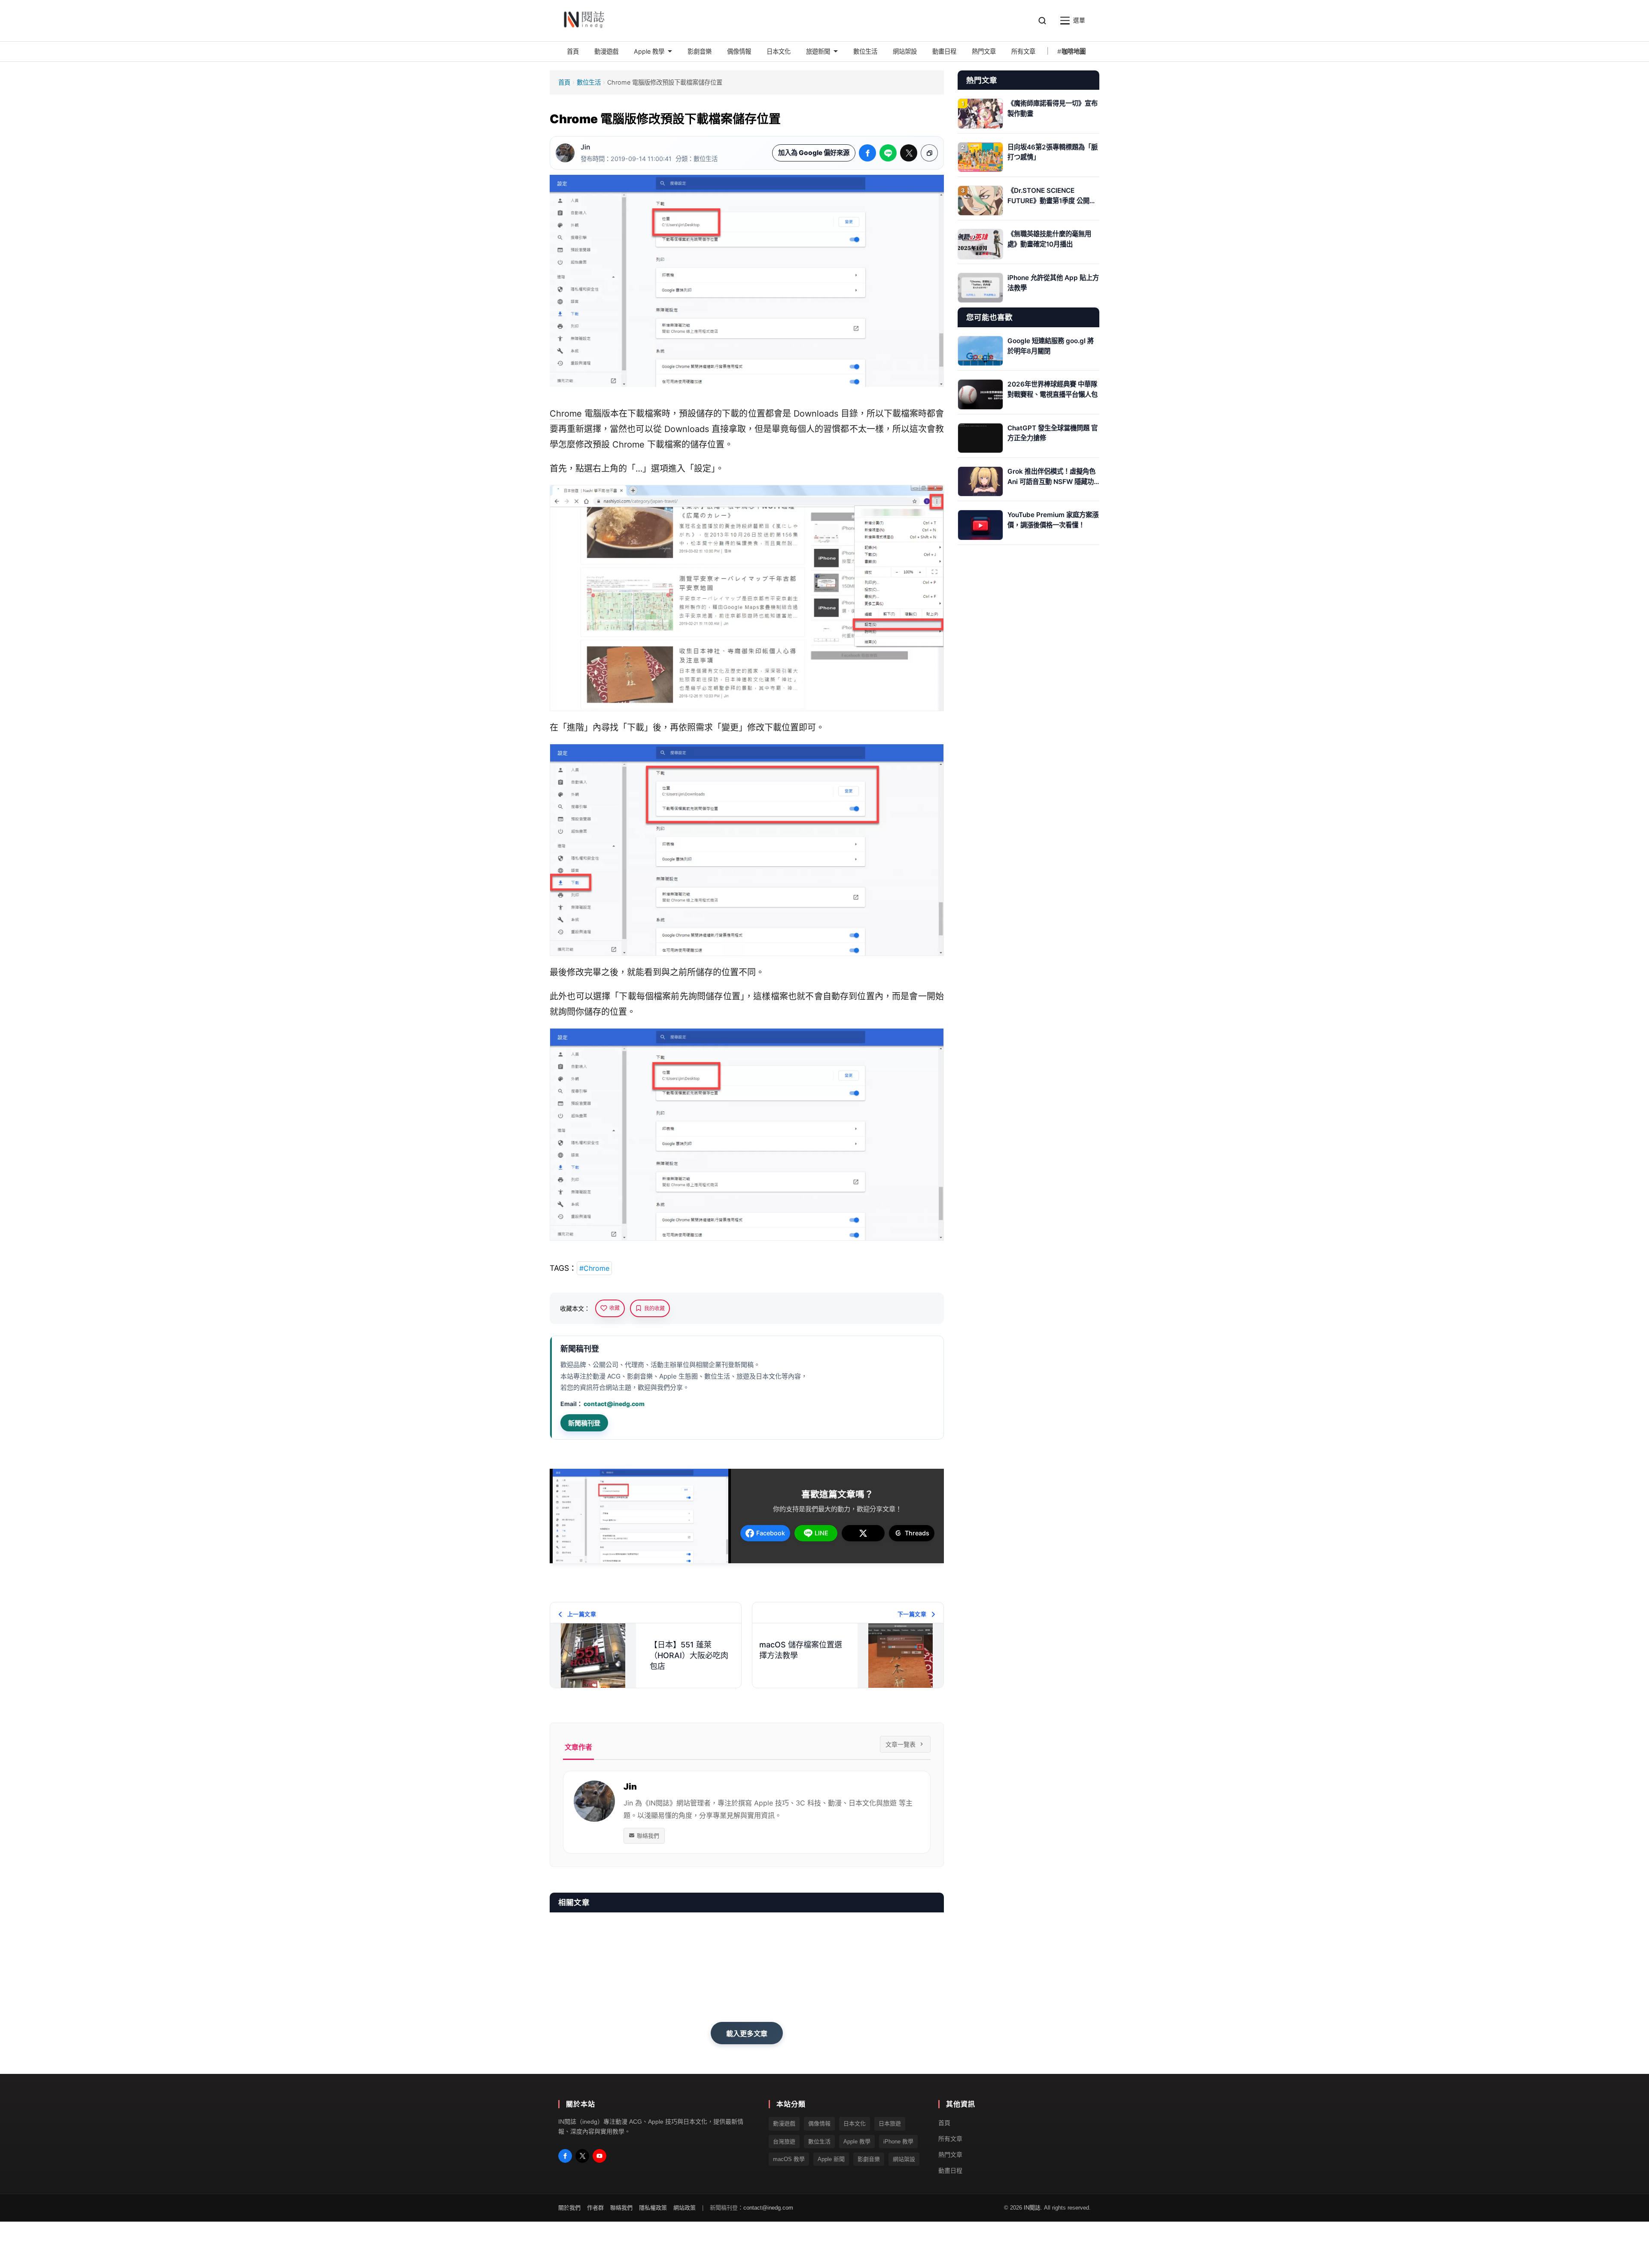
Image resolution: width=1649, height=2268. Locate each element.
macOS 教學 (789, 2159)
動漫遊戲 (784, 2124)
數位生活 (589, 82)
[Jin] (565, 153)
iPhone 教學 (898, 2142)
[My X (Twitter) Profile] (582, 2156)
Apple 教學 (857, 2142)
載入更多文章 (747, 2033)
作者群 (595, 2208)
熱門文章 (950, 2155)
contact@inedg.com (614, 1404)
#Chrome (594, 1268)
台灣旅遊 (784, 2142)
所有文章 (950, 2139)
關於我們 (569, 2208)
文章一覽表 (901, 1744)
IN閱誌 (1032, 2208)
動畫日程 (950, 2171)
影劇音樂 (869, 2159)
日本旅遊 (890, 2124)
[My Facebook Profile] (565, 2156)
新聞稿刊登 (584, 1423)
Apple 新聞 (831, 2159)
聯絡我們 (648, 1836)
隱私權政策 (653, 2208)
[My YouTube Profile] (599, 2156)
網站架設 (904, 2159)
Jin (585, 147)
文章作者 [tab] (578, 1747)
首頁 (564, 82)
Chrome (566, 414)
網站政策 (685, 2208)
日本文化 (855, 2124)
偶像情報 (819, 2124)
